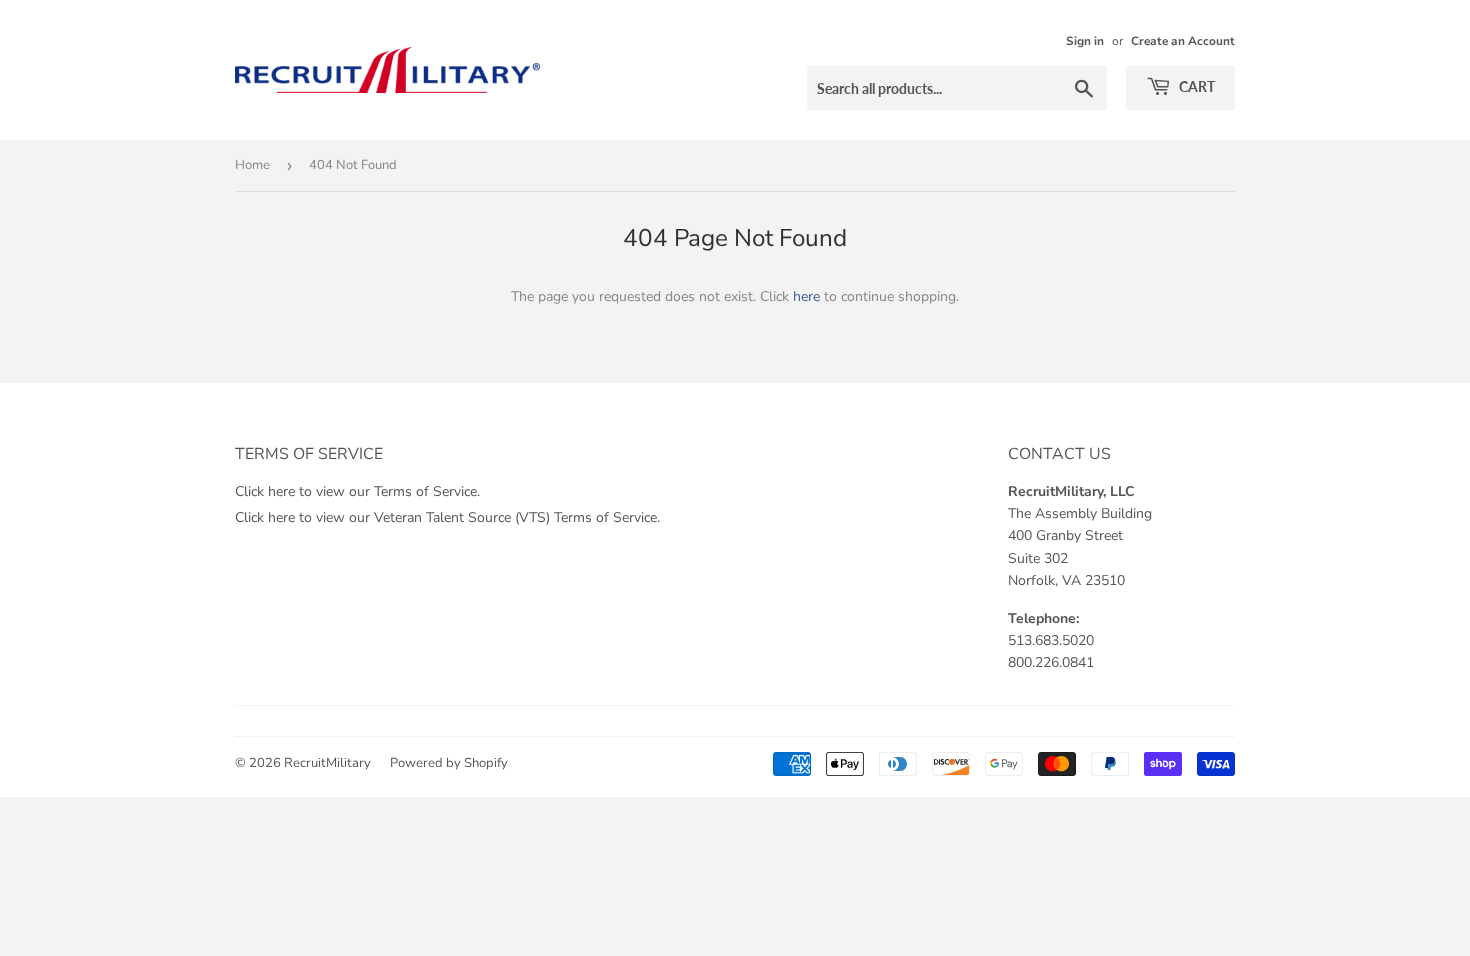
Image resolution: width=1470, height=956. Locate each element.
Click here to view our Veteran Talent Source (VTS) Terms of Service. (447, 517)
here (806, 296)
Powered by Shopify (449, 763)
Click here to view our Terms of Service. (357, 491)
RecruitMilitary (327, 763)
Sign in (1085, 41)
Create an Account (1183, 41)
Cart (1195, 86)
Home (252, 165)
